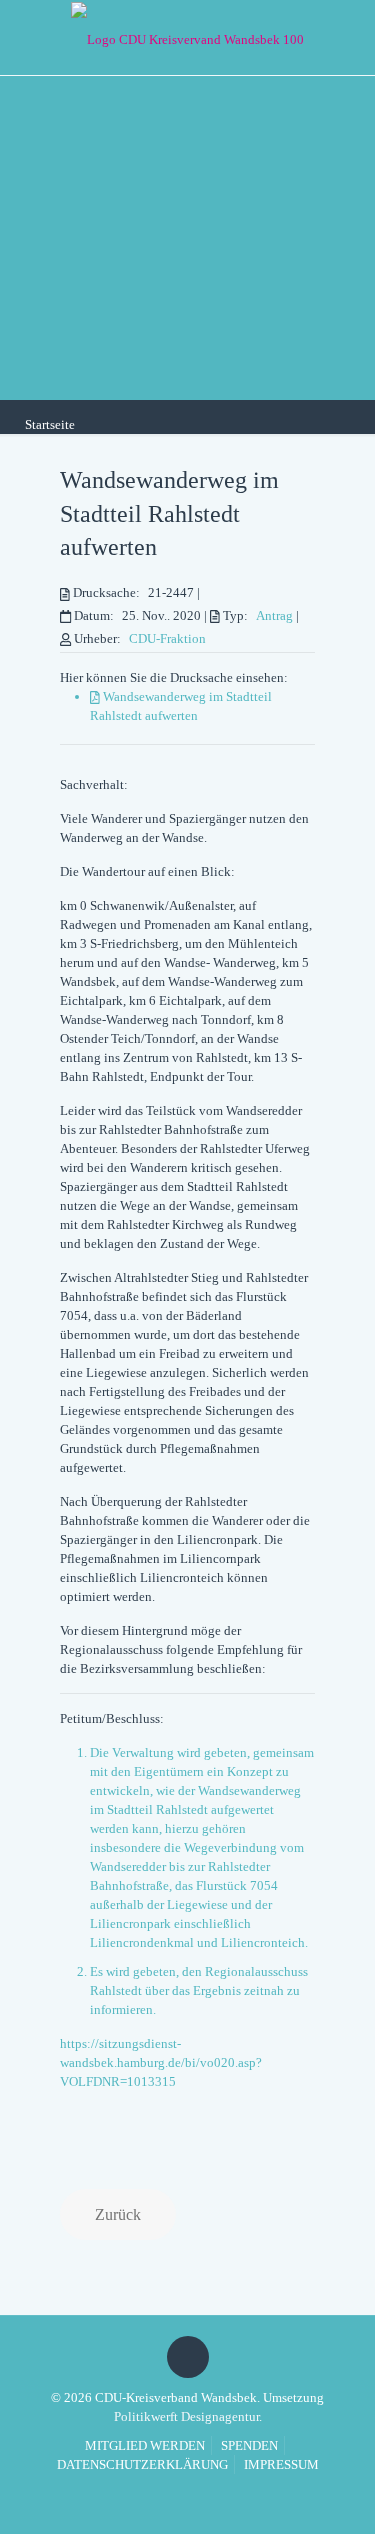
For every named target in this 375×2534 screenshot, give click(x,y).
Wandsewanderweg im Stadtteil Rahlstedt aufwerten (169, 513)
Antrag (274, 615)
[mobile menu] (348, 35)
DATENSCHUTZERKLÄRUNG (142, 2464)
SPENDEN (249, 2445)
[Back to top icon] (188, 2357)
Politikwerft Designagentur (186, 2416)
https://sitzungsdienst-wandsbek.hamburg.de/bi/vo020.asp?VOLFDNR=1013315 (161, 2062)
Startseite (50, 424)
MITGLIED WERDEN (145, 2445)
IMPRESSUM (281, 2464)
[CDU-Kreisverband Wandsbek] (187, 37)
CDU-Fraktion (167, 638)
